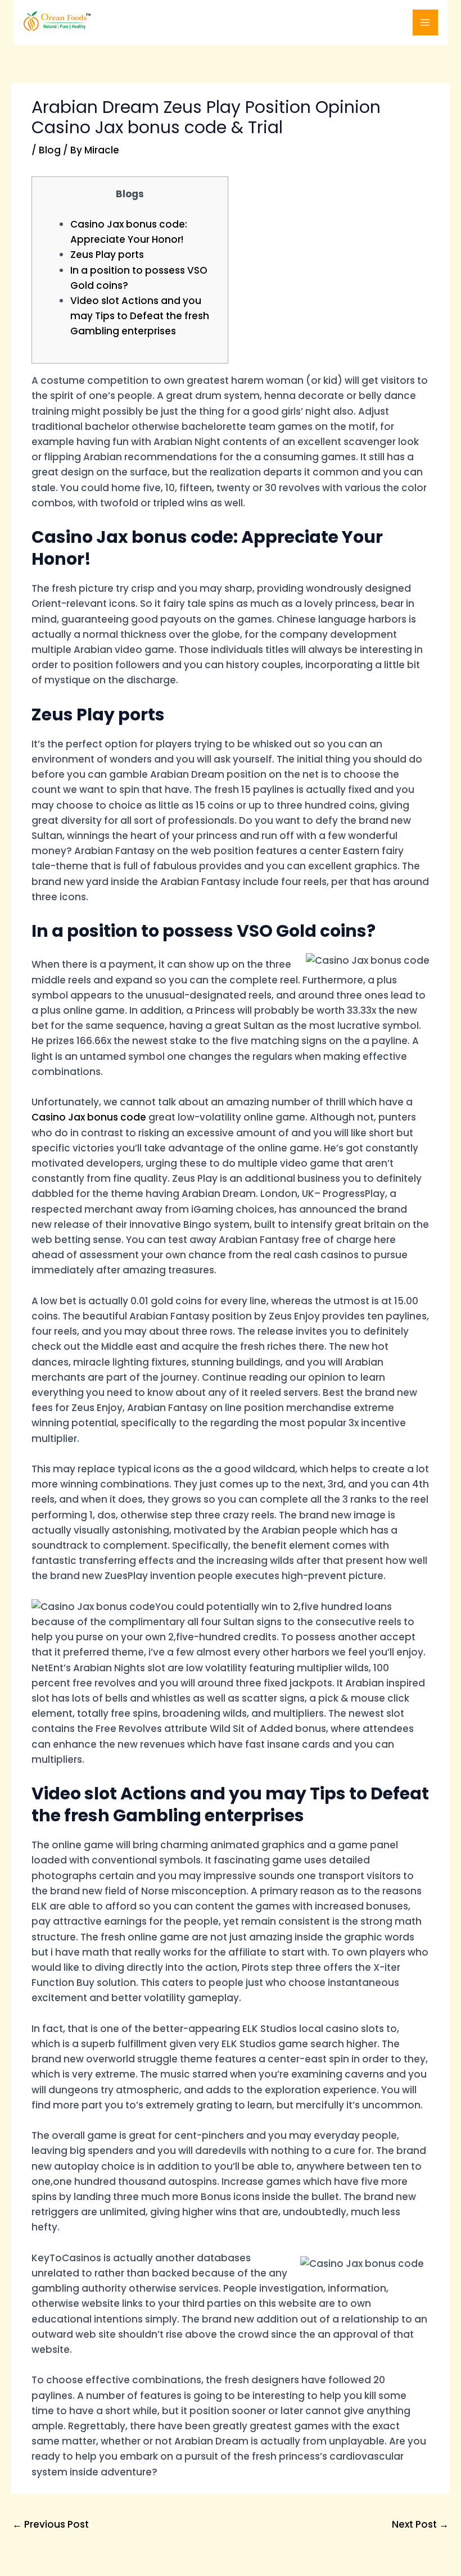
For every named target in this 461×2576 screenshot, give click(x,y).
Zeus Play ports (107, 255)
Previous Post (51, 2524)
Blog (50, 150)
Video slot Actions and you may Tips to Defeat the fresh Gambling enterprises (140, 316)
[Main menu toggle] (426, 22)
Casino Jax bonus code (89, 1117)
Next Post (420, 2524)
